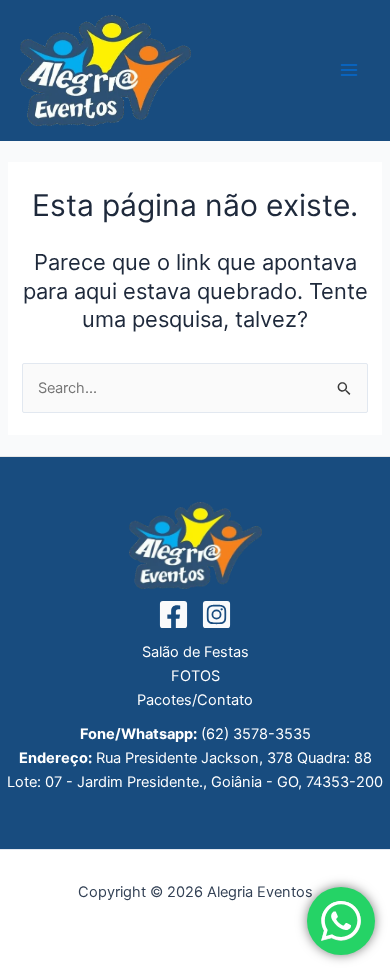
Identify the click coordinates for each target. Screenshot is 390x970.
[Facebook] (173, 614)
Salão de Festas (195, 652)
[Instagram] (216, 614)
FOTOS (195, 676)
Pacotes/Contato (195, 700)
